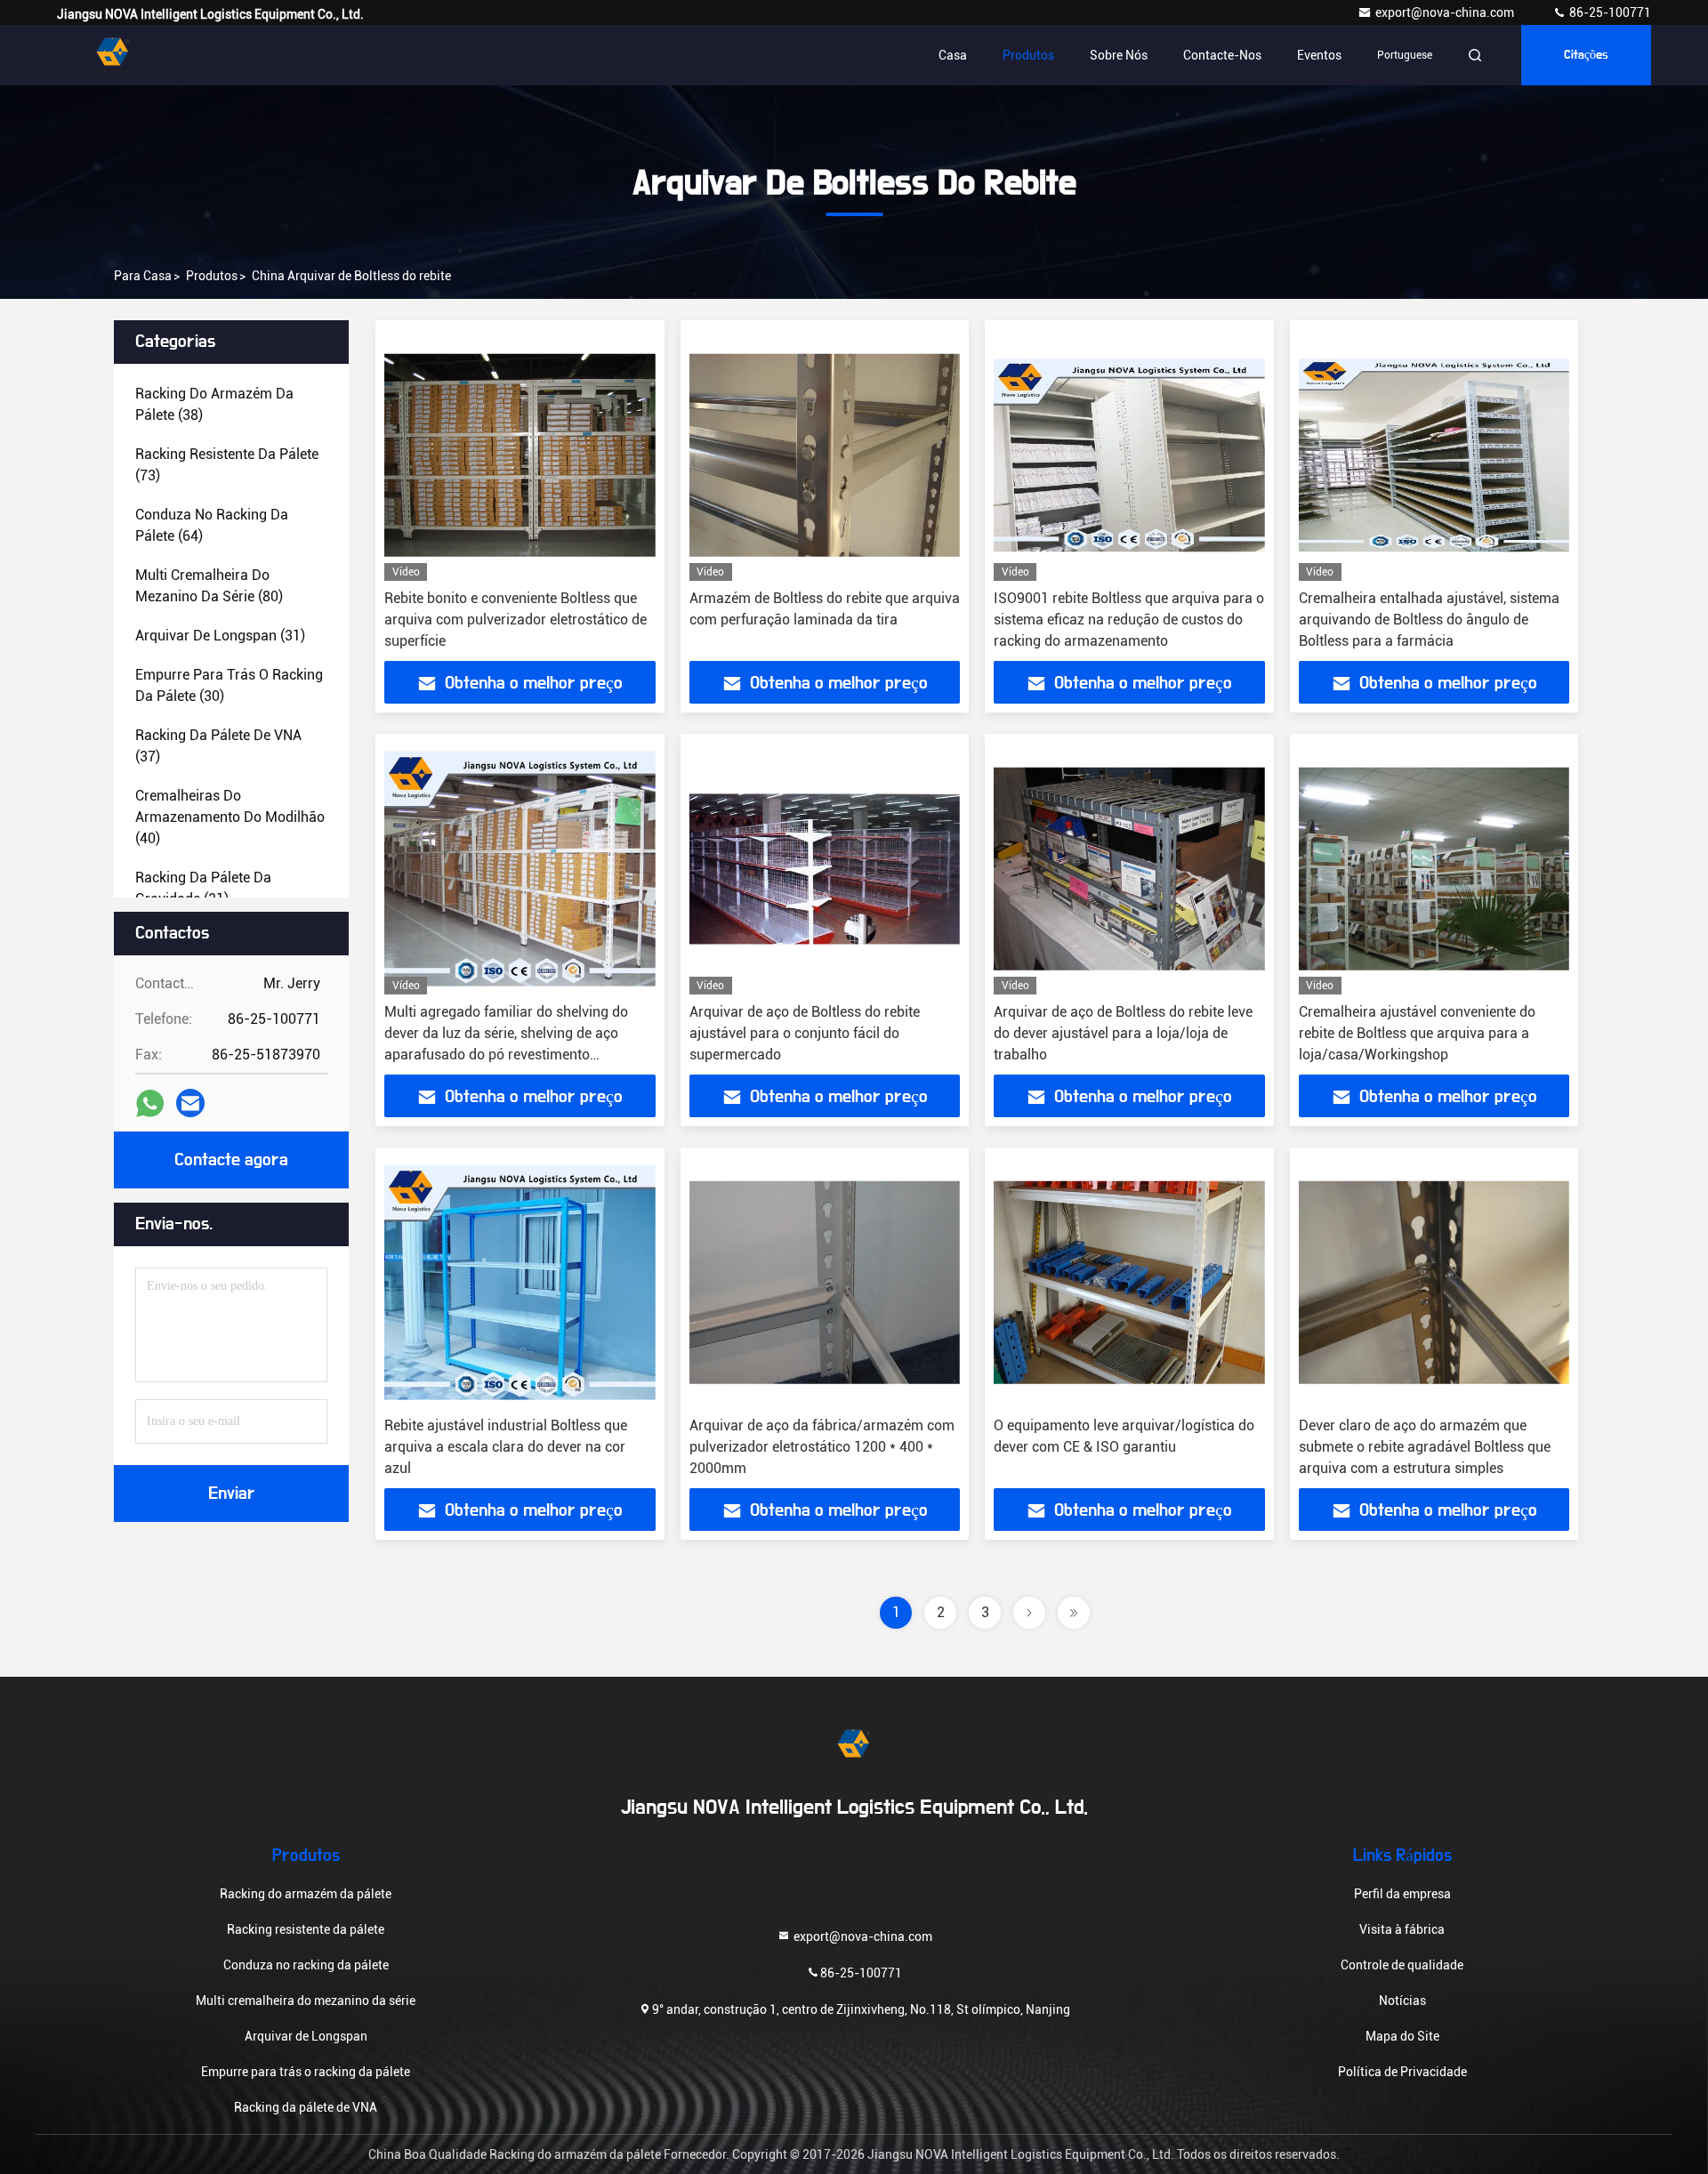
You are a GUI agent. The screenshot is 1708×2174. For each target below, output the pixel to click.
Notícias (1402, 2001)
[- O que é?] (150, 1103)
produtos (212, 276)
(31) (220, 636)
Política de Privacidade (1402, 2072)
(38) (214, 404)
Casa (953, 55)
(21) (203, 888)
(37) (218, 746)
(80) (209, 586)
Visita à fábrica (1402, 1929)
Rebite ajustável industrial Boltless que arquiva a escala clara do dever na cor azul (506, 1447)
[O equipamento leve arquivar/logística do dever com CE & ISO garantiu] (1129, 1282)
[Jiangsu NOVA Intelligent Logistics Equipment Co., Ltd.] (113, 55)
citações (1586, 55)
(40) (230, 817)
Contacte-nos (1222, 55)
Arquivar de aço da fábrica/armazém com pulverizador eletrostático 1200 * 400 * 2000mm (822, 1447)
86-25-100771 (1609, 12)
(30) (229, 685)
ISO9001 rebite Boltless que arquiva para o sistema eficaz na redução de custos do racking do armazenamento (1129, 620)
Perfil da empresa (1402, 1894)
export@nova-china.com (1446, 12)
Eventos (1319, 55)
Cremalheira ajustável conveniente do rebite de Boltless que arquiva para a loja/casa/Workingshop (1417, 1033)
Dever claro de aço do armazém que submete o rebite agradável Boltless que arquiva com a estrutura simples (1425, 1447)
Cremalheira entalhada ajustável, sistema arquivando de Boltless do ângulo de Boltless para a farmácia (1429, 620)
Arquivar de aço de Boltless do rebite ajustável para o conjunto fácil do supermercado (805, 1033)
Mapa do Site (1402, 2036)
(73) (227, 465)
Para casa (143, 276)
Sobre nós (1119, 55)
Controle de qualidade (1402, 1965)
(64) (212, 525)
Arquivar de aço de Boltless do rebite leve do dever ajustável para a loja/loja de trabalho (1123, 1033)
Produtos (1028, 55)
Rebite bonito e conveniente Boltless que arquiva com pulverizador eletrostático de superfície (516, 620)
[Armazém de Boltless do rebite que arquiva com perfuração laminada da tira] (825, 455)
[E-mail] (190, 1103)
